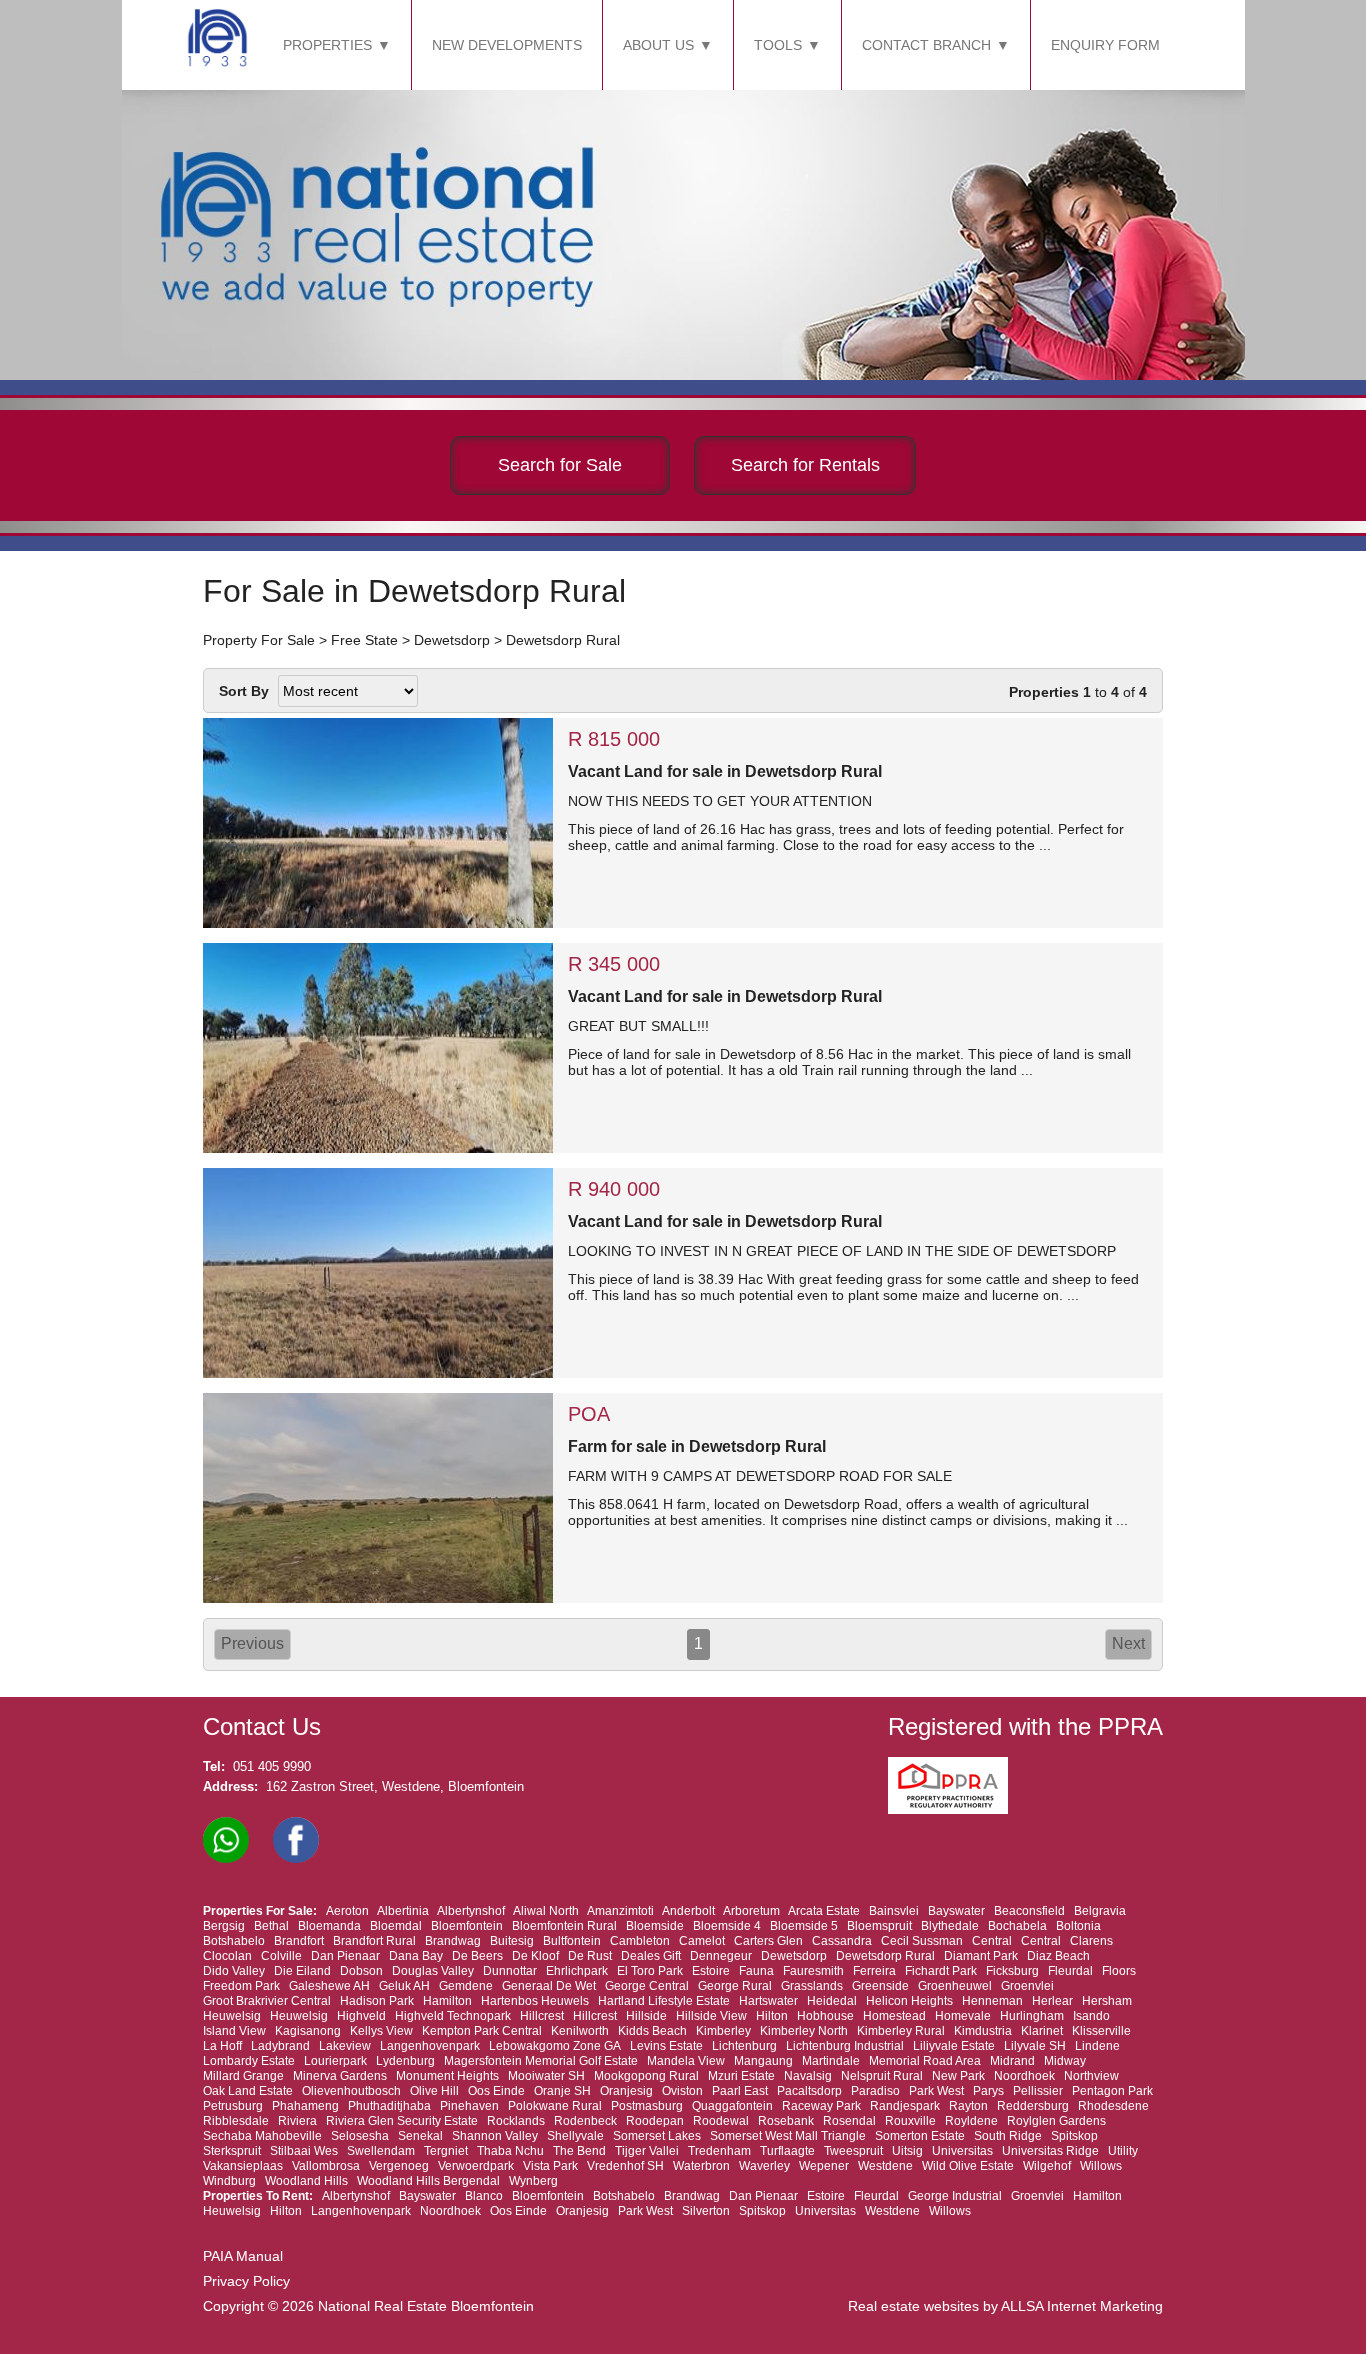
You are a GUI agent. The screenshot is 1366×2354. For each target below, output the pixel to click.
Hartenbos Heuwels (535, 2001)
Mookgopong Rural (646, 2076)
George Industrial (955, 2196)
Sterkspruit (232, 2151)
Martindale (831, 2061)
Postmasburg (647, 2106)
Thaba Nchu (510, 2151)
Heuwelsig (232, 2016)
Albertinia (403, 1911)
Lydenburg (405, 2061)
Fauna (756, 1971)
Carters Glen (768, 1941)
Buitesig (512, 1941)
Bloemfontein (467, 1926)
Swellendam (381, 2151)
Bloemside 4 (727, 1926)
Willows (1101, 2166)
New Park (958, 2076)
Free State (364, 640)
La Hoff (222, 2046)
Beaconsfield (1029, 1911)
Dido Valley (234, 1971)
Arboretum (751, 1911)
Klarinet (1042, 2031)
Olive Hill (434, 2091)
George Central (647, 1986)
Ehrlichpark (577, 1971)
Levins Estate (666, 2046)
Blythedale (950, 1926)
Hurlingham (1032, 2016)
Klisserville (1101, 2031)
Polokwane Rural (555, 2106)
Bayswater (956, 1911)
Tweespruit (853, 2151)
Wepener (824, 2166)
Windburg (229, 2181)
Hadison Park (377, 2001)
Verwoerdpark (476, 2166)
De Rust (590, 1956)
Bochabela (1017, 1926)
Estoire (711, 1971)
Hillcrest (542, 2016)
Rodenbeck (585, 2121)
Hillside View (711, 2016)
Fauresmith (813, 1971)
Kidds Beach (652, 2031)
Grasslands (812, 1986)
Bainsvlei (894, 1911)
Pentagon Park (1112, 2091)
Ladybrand (280, 2046)
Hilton (772, 2016)
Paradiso (875, 2091)
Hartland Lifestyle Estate (664, 2001)
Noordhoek (1024, 2076)
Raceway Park (821, 2106)
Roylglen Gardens (1056, 2121)
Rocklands (516, 2121)
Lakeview (345, 2046)
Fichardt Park (941, 1971)
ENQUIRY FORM (1105, 45)
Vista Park (550, 2166)
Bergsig (224, 1926)
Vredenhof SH (625, 2166)
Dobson (361, 1971)
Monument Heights (447, 2076)
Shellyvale (575, 2136)
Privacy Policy (246, 2281)
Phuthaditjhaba (389, 2106)
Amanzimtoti (620, 1911)
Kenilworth (580, 2031)
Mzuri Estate (741, 2076)
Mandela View (686, 2061)
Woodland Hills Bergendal (428, 2181)
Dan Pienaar (345, 1956)
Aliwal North (546, 1911)
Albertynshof (471, 1911)
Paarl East (740, 2091)
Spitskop (1074, 2136)
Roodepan (655, 2121)
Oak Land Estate (248, 2091)
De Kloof (535, 1956)
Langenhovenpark (430, 2046)
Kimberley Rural (901, 2031)
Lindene (1097, 2046)
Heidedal (832, 2001)
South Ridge (1008, 2136)
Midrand (1012, 2061)
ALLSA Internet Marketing (1082, 2306)
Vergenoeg (399, 2166)
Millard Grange (243, 2076)
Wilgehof (1047, 2166)
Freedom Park (241, 1986)
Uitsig (907, 2151)
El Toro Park (650, 1971)
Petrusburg (233, 2106)
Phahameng (305, 2106)
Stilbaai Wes (304, 2151)
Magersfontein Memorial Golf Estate (541, 2061)
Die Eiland (302, 1971)
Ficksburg (1012, 1971)
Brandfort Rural (374, 1941)
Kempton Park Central (482, 2031)
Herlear (1052, 2001)
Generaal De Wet (549, 1986)
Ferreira (874, 1971)
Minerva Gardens (340, 2076)
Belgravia (1100, 1911)
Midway (1065, 2061)
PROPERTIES (327, 45)
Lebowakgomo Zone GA (555, 2046)
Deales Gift (651, 1956)
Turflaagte (787, 2151)
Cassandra (842, 1941)
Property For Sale (259, 640)
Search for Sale (560, 465)
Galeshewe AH (329, 1986)
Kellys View (381, 2031)
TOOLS (778, 45)
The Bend (579, 2151)
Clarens (1091, 1941)
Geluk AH (404, 1986)
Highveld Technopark (453, 2016)
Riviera (297, 2121)
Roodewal (721, 2121)
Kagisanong (308, 2031)
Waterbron (701, 2166)
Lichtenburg (744, 2046)
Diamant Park (981, 1956)
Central (992, 1941)
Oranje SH (562, 2091)
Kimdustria (983, 2031)
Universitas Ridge (1050, 2151)
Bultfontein (572, 1941)
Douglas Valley (433, 1971)
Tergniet (446, 2151)
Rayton (968, 2106)
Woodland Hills (306, 2181)
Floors (1119, 1971)
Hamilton (447, 2001)
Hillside (646, 2016)
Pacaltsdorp (809, 2091)
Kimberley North (804, 2031)
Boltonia (1078, 1926)
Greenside (880, 1986)
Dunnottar (510, 1971)
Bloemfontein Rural (564, 1926)
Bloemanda (329, 1926)
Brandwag (453, 1941)
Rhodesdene (1113, 2106)
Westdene (885, 2166)
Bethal (271, 1926)
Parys (988, 2091)
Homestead (894, 2016)
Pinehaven (469, 2106)
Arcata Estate (824, 1911)
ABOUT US (658, 45)
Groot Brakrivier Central (267, 2001)
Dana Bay (416, 1956)
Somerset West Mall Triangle (788, 2136)
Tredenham (719, 2151)
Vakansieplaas (243, 2166)
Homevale (963, 2016)
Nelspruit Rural (882, 2076)
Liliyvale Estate (954, 2046)
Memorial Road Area (925, 2061)
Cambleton (640, 1941)
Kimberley (723, 2031)
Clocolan (227, 1956)
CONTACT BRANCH (926, 45)
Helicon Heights (909, 2001)
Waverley (764, 2166)
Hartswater (768, 2001)
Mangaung (763, 2061)
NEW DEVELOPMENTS (507, 45)
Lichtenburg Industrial (845, 2046)
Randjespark (905, 2106)
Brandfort (299, 1941)
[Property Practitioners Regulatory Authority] (954, 1809)
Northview (1091, 2076)
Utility (1123, 2151)
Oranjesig (626, 2091)
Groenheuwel (955, 1986)
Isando (1091, 2016)
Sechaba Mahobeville (262, 2136)
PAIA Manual (243, 2256)
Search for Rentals (805, 465)
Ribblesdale (236, 2121)
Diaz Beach (1058, 1956)
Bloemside (655, 1926)
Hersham (1107, 2001)
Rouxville (910, 2121)
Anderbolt (688, 1911)
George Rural (735, 1986)
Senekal (420, 2136)
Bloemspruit (879, 1926)
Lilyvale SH (1035, 2046)
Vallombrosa (326, 2166)
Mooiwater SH (546, 2076)
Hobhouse (825, 2016)
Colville (281, 1956)
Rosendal (849, 2121)
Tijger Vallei (647, 2151)
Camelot (702, 1941)
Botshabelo (234, 1941)
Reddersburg (1033, 2106)
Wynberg (533, 2181)
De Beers (477, 1956)
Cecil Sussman (922, 1941)
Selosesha (360, 2136)
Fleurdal (1070, 1971)
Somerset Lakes (657, 2136)
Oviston (682, 2091)
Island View (234, 2031)
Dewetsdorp (452, 640)
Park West (936, 2091)
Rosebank (786, 2121)
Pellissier (1038, 2091)
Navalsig (808, 2076)
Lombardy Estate (249, 2061)
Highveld (361, 2016)
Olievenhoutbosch (351, 2091)
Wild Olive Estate (968, 2166)
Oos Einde (496, 2091)
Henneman (992, 2001)
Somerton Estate (920, 2136)
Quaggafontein (732, 2106)
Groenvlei (1027, 1986)
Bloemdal (396, 1926)
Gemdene (466, 1986)
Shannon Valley (495, 2136)
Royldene (971, 2121)
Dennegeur (721, 1956)
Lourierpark (335, 2061)
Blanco (484, 2196)
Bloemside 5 (804, 1926)
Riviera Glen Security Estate (402, 2121)
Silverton (706, 2211)
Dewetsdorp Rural (563, 640)
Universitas (962, 2151)
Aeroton (347, 1911)
